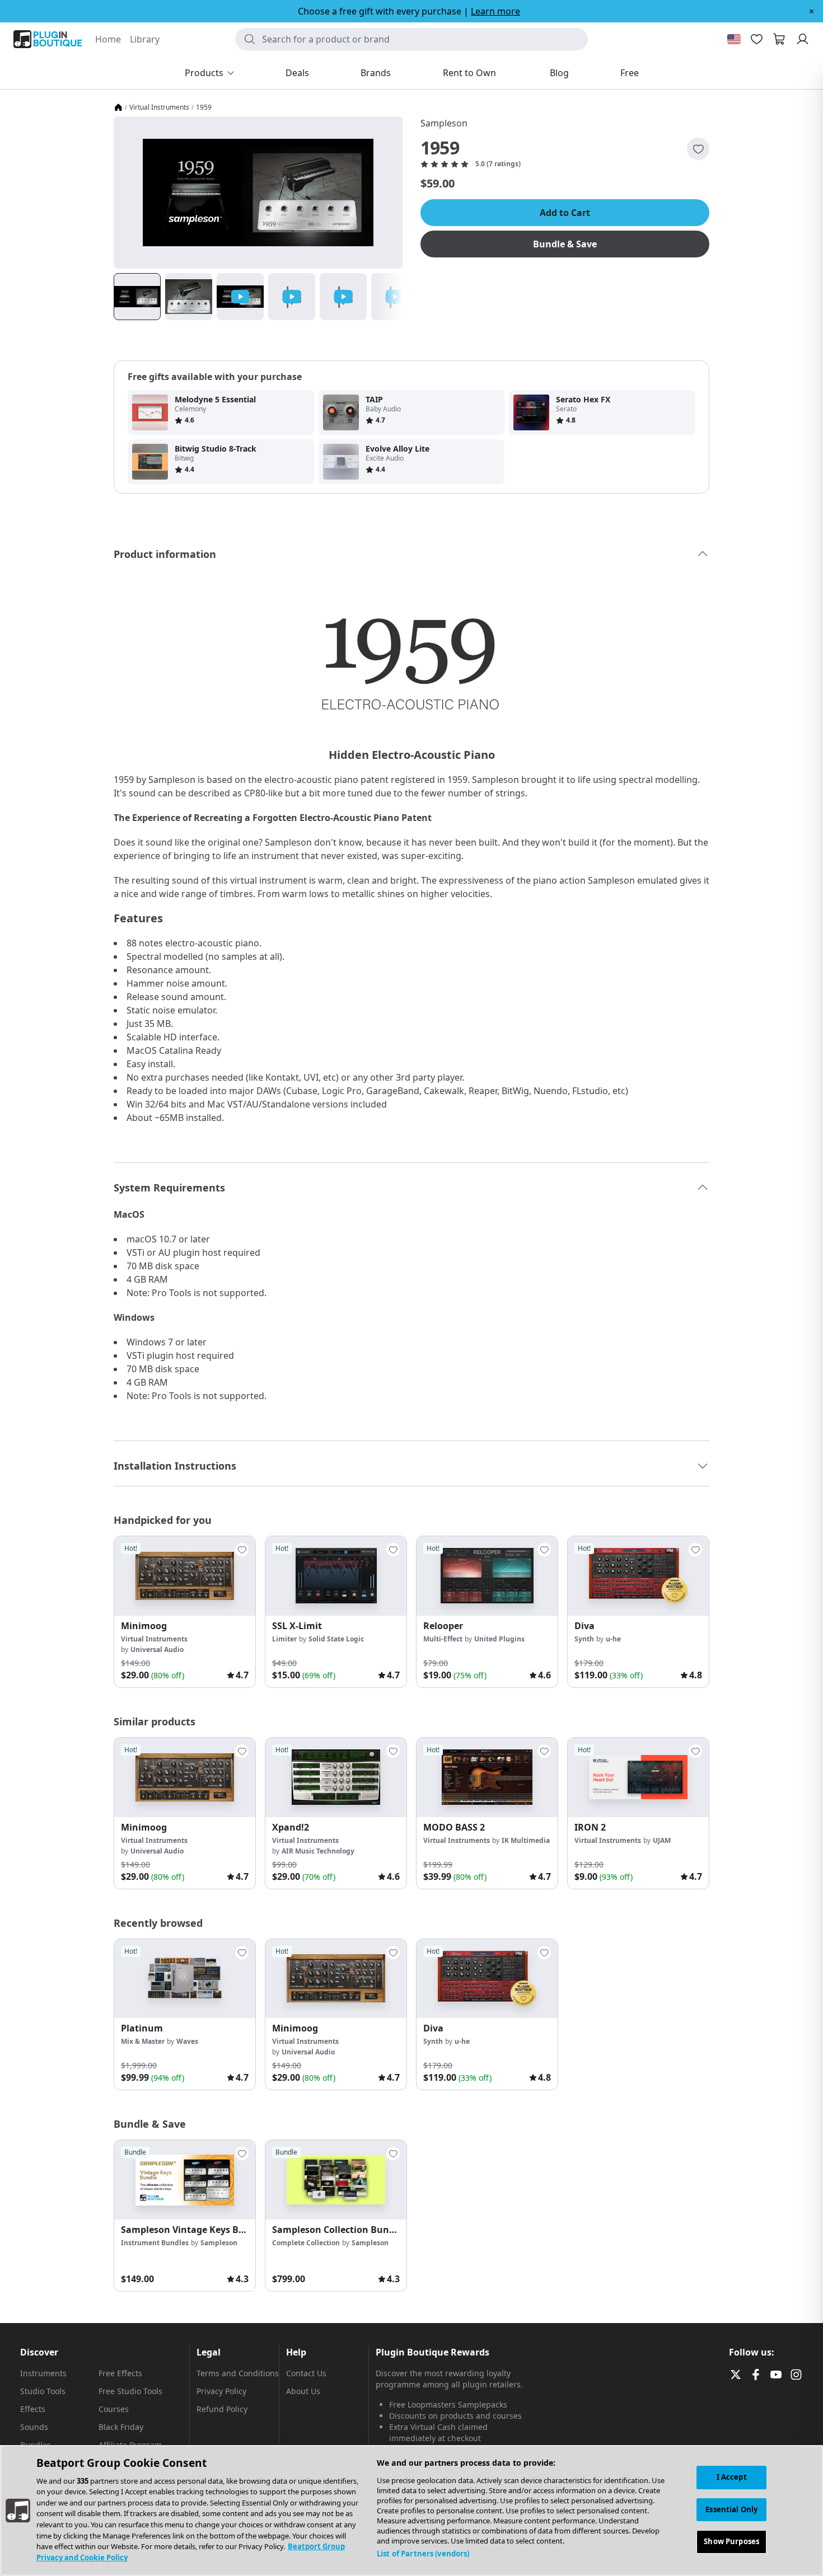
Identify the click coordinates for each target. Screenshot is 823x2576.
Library (145, 39)
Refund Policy (222, 2409)
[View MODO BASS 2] (487, 1777)
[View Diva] (638, 1576)
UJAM (662, 1840)
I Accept (732, 2477)
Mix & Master (143, 2041)
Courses (114, 2409)
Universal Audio (157, 1650)
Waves (187, 2041)
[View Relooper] (487, 1576)
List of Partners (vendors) (423, 2554)
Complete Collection (306, 2243)
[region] (411, 2511)
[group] (185, 1612)
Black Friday (121, 2427)
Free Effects (120, 2373)
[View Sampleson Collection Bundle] (336, 2180)
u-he (613, 1639)
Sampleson (444, 123)
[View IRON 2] (638, 1777)
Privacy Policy (221, 2391)
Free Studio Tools (130, 2391)
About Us (303, 2391)
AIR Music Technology (318, 1851)
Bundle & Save (565, 244)
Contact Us (306, 2373)
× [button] (812, 11)
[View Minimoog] (185, 1576)
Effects (33, 2409)
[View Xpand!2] (336, 1777)
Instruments (43, 2373)
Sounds (34, 2427)
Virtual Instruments (159, 107)
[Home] (118, 107)
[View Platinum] (185, 1979)
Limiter (284, 1639)
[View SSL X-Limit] (336, 1576)
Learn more (495, 11)
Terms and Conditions (238, 2373)
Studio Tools (43, 2391)
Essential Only (731, 2509)
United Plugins (499, 1639)
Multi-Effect (443, 1639)
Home (108, 39)
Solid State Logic (336, 1639)
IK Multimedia (526, 1840)
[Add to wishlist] (698, 149)
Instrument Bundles (155, 2243)
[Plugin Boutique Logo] (48, 39)
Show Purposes (731, 2541)
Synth (584, 1639)
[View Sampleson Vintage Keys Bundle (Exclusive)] (185, 2180)
